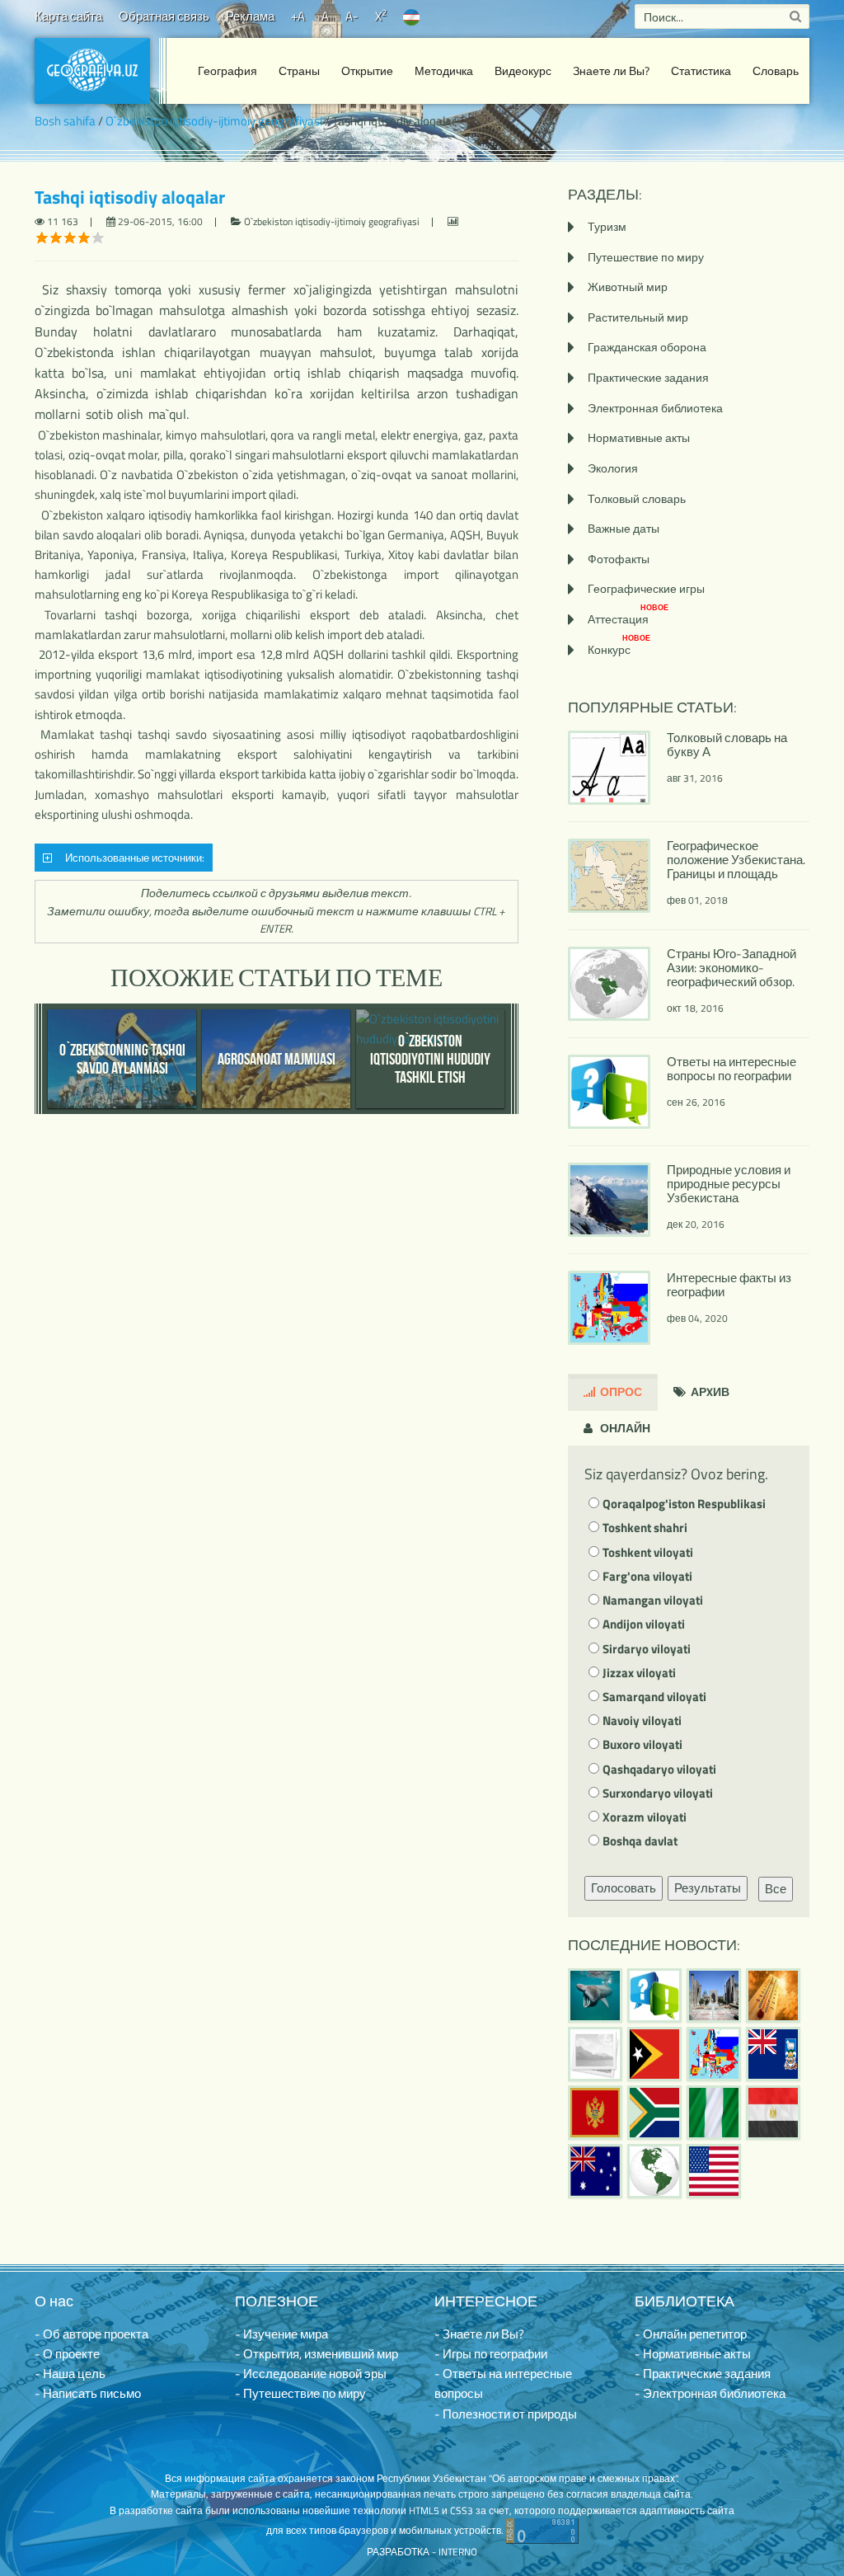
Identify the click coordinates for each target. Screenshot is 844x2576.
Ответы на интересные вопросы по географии (731, 1069)
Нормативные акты (639, 437)
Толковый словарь (637, 498)
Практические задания (648, 377)
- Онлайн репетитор (691, 2334)
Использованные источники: (132, 858)
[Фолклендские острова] (773, 2054)
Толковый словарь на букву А (727, 745)
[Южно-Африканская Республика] (654, 2113)
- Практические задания (703, 2374)
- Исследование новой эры (311, 2374)
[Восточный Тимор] (654, 2054)
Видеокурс (523, 71)
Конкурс (619, 649)
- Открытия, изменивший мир (316, 2354)
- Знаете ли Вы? (479, 2334)
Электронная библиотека (655, 408)
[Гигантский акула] (595, 1995)
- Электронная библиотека (710, 2393)
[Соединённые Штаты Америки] (714, 2171)
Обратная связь (164, 16)
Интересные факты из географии (729, 1285)
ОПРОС (620, 1391)
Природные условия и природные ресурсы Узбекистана (729, 1184)
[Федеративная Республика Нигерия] (714, 2113)
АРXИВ (709, 1391)
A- (352, 16)
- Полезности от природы (506, 2414)
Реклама (250, 16)
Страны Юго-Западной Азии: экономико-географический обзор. (731, 968)
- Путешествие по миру (300, 2393)
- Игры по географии (491, 2354)
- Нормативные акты (693, 2354)
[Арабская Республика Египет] (773, 2113)
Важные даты (624, 528)
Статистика (701, 71)
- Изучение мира (281, 2334)
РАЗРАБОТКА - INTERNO (422, 2552)
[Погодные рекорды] (773, 1995)
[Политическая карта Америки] (654, 2171)
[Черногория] (595, 2113)
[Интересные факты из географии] (714, 2054)
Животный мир (628, 287)
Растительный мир (638, 317)
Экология (613, 468)
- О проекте (67, 2354)
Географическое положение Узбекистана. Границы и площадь (736, 860)
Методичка (444, 71)
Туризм (607, 226)
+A (298, 16)
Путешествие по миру (646, 257)
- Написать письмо (88, 2393)
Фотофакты (619, 559)
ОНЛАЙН (624, 1428)
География (227, 71)
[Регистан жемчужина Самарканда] (714, 1995)
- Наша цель (70, 2374)
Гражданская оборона (647, 347)
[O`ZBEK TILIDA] (411, 16)
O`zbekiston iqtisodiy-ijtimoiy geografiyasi (214, 121)
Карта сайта (68, 16)
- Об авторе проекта (91, 2334)
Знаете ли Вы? (611, 71)
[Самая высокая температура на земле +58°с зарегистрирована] (595, 2054)
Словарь (776, 71)
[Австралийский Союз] (595, 2171)
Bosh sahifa (65, 121)
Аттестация (628, 619)
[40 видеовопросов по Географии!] (654, 1995)
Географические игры (646, 588)
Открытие (367, 71)
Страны (299, 71)
